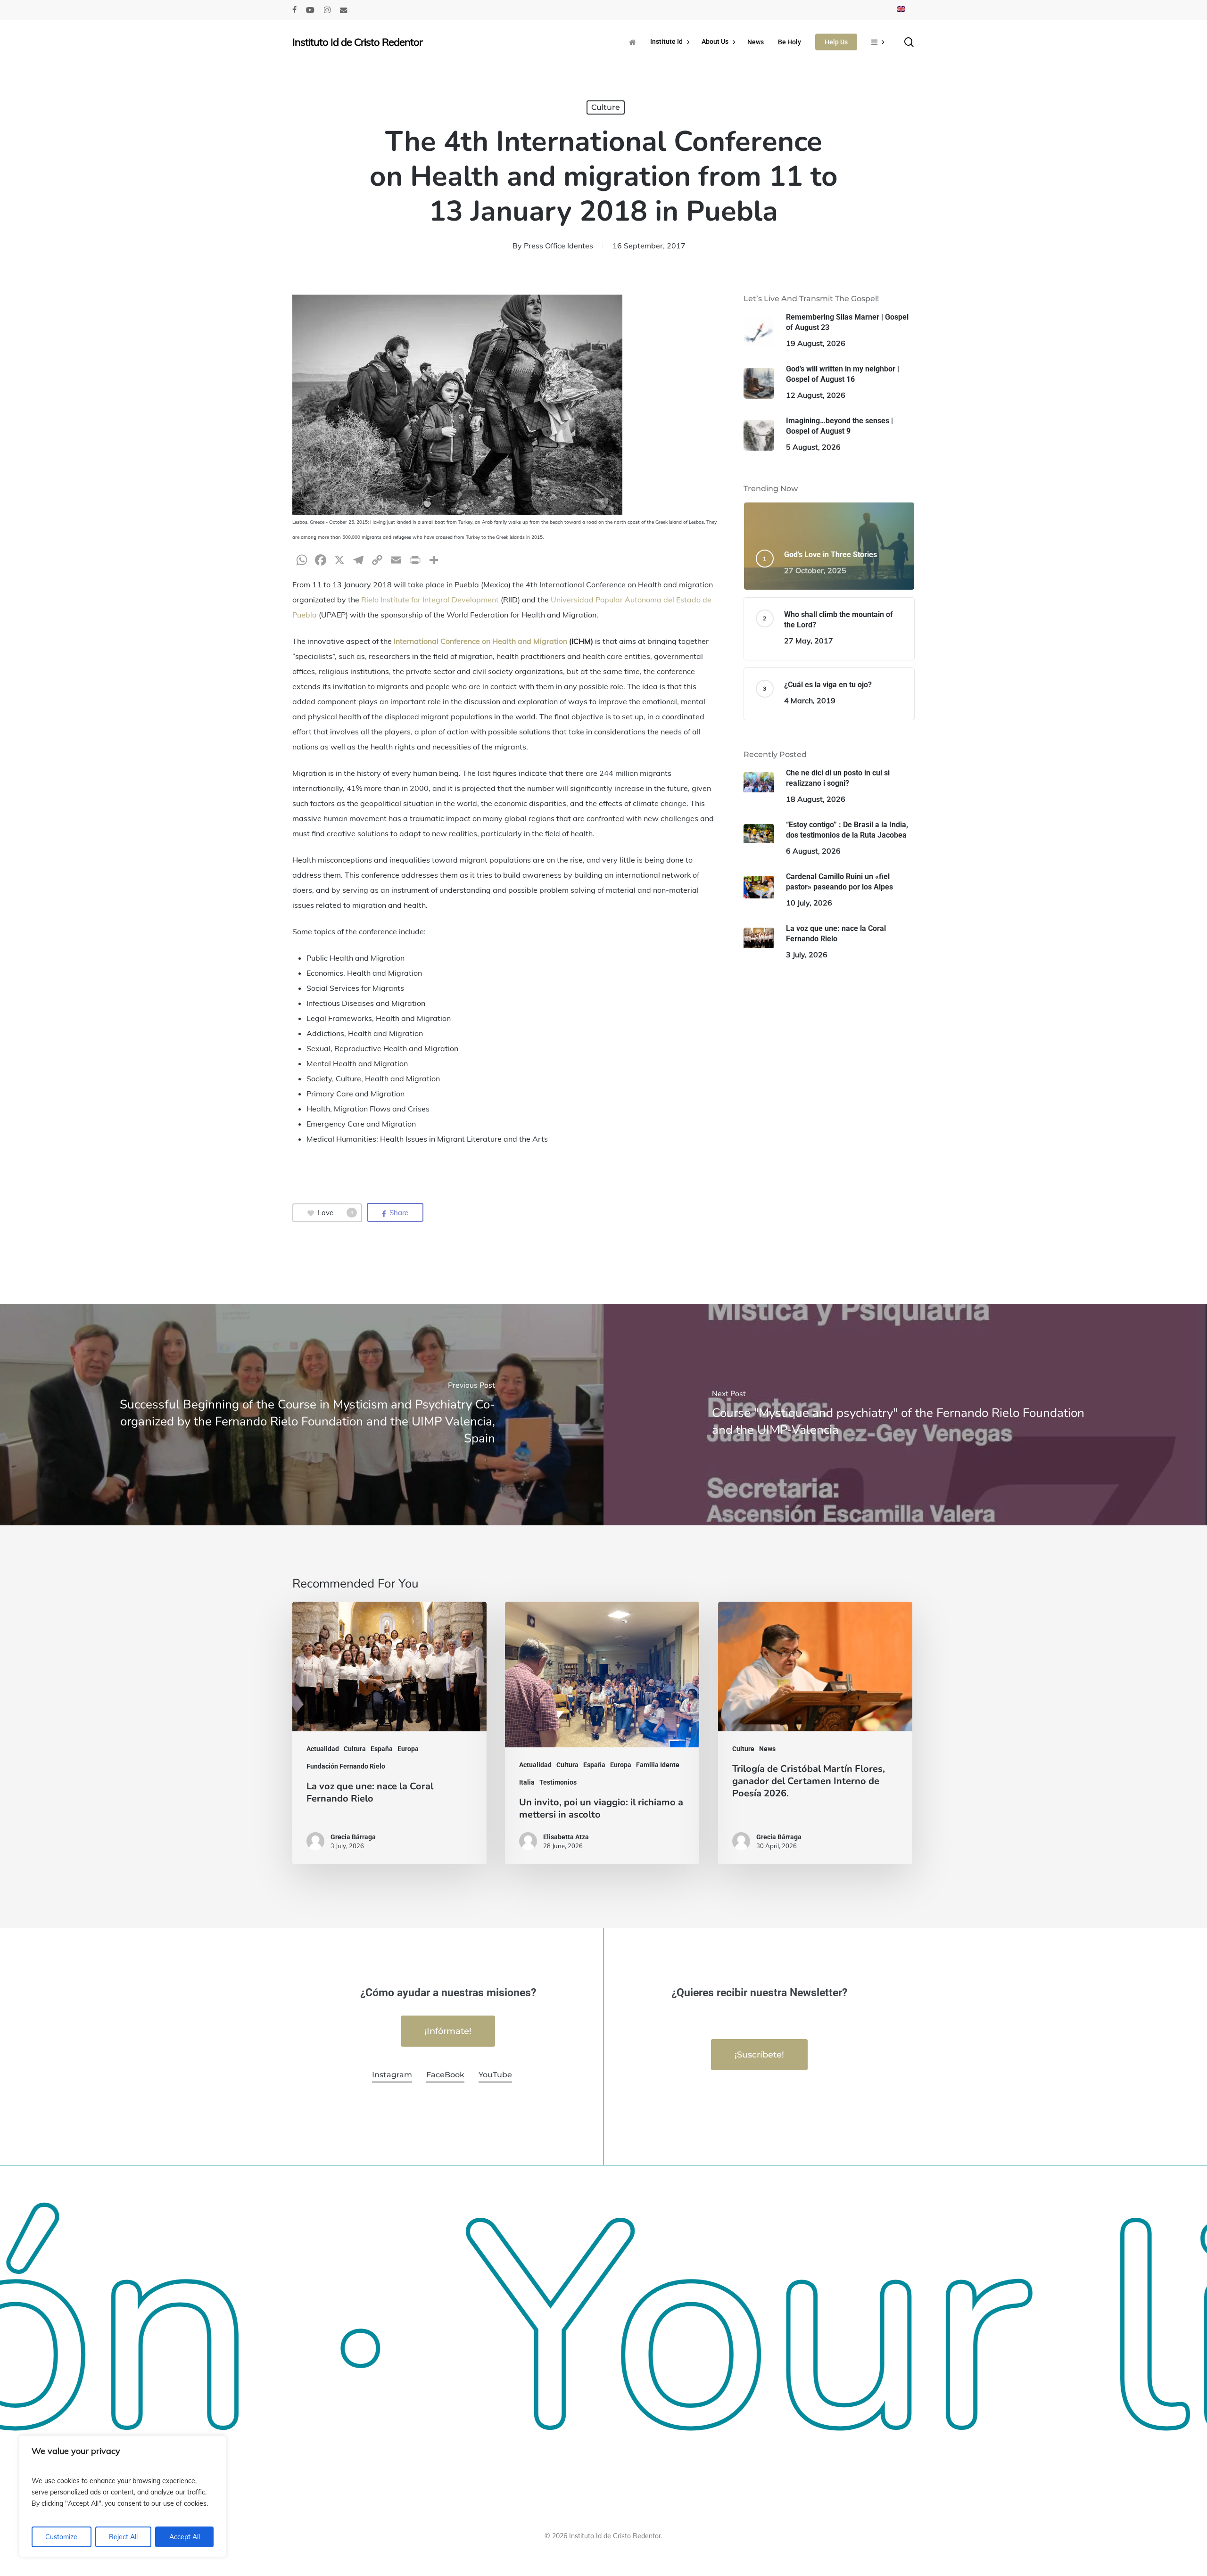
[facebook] (294, 10)
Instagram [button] (392, 2075)
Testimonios (558, 1782)
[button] (448, 2031)
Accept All (185, 2537)
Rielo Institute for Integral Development (430, 600)
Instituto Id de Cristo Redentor (357, 42)
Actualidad (323, 1749)
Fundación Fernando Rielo (346, 1766)
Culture (606, 107)
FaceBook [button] (445, 2075)
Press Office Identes (558, 246)
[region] (123, 2496)
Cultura (355, 1749)
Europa (408, 1749)
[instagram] (327, 10)
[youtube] (310, 10)
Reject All (123, 2537)
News (767, 1749)
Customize (61, 2537)
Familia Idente (658, 1765)
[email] (344, 10)
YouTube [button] (495, 2075)
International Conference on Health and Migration (480, 641)
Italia (527, 1782)
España (382, 1749)
